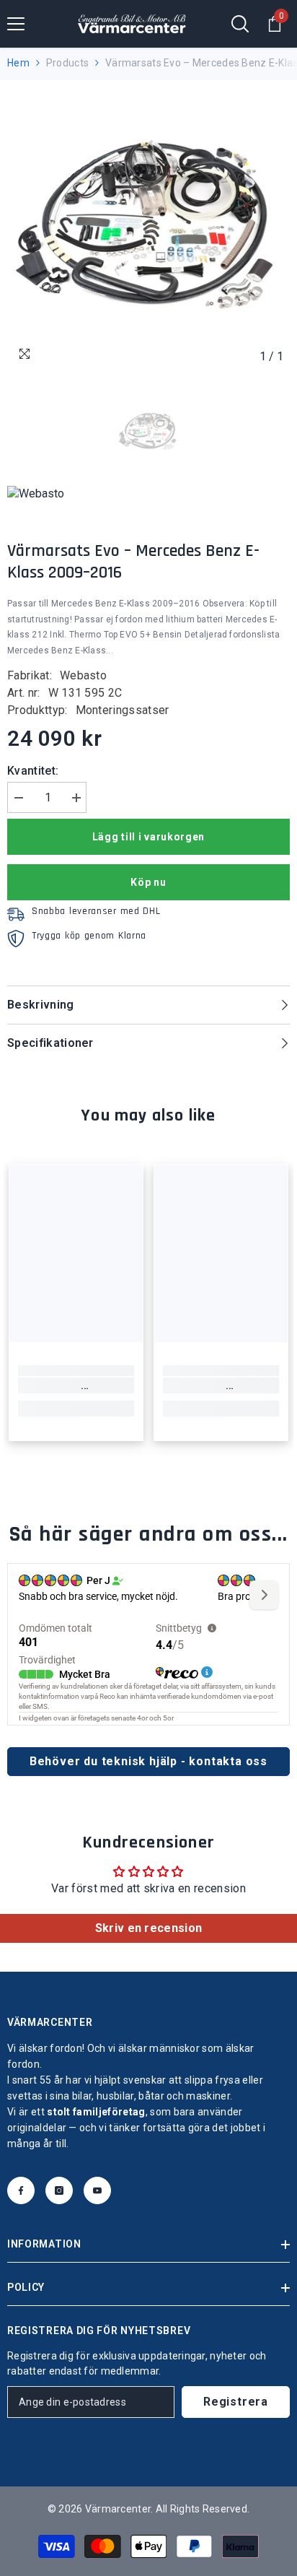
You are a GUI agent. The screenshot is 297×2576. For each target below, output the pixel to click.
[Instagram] (59, 2190)
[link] (76, 1385)
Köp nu (148, 882)
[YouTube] (97, 2190)
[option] (148, 229)
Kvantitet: (33, 771)
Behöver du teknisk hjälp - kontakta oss (148, 1761)
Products (67, 63)
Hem (18, 63)
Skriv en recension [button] (149, 1928)
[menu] (16, 24)
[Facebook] (21, 2190)
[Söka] (240, 24)
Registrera (236, 2402)
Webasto (83, 675)
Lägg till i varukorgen (148, 837)
